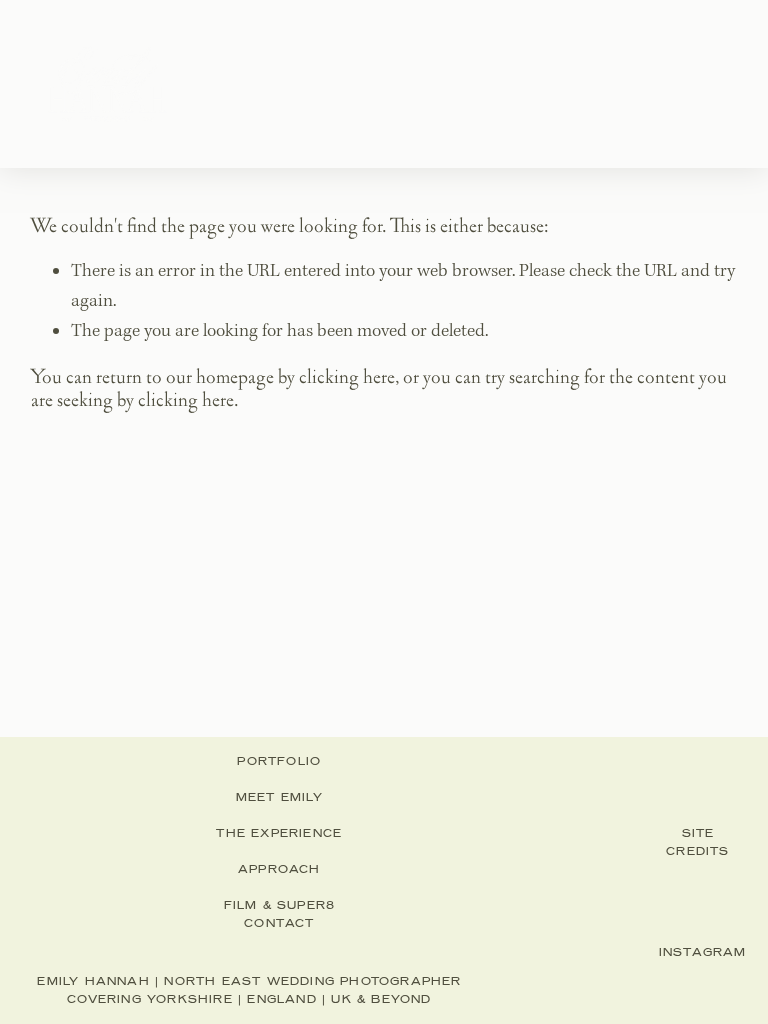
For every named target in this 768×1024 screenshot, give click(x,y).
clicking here (347, 377)
